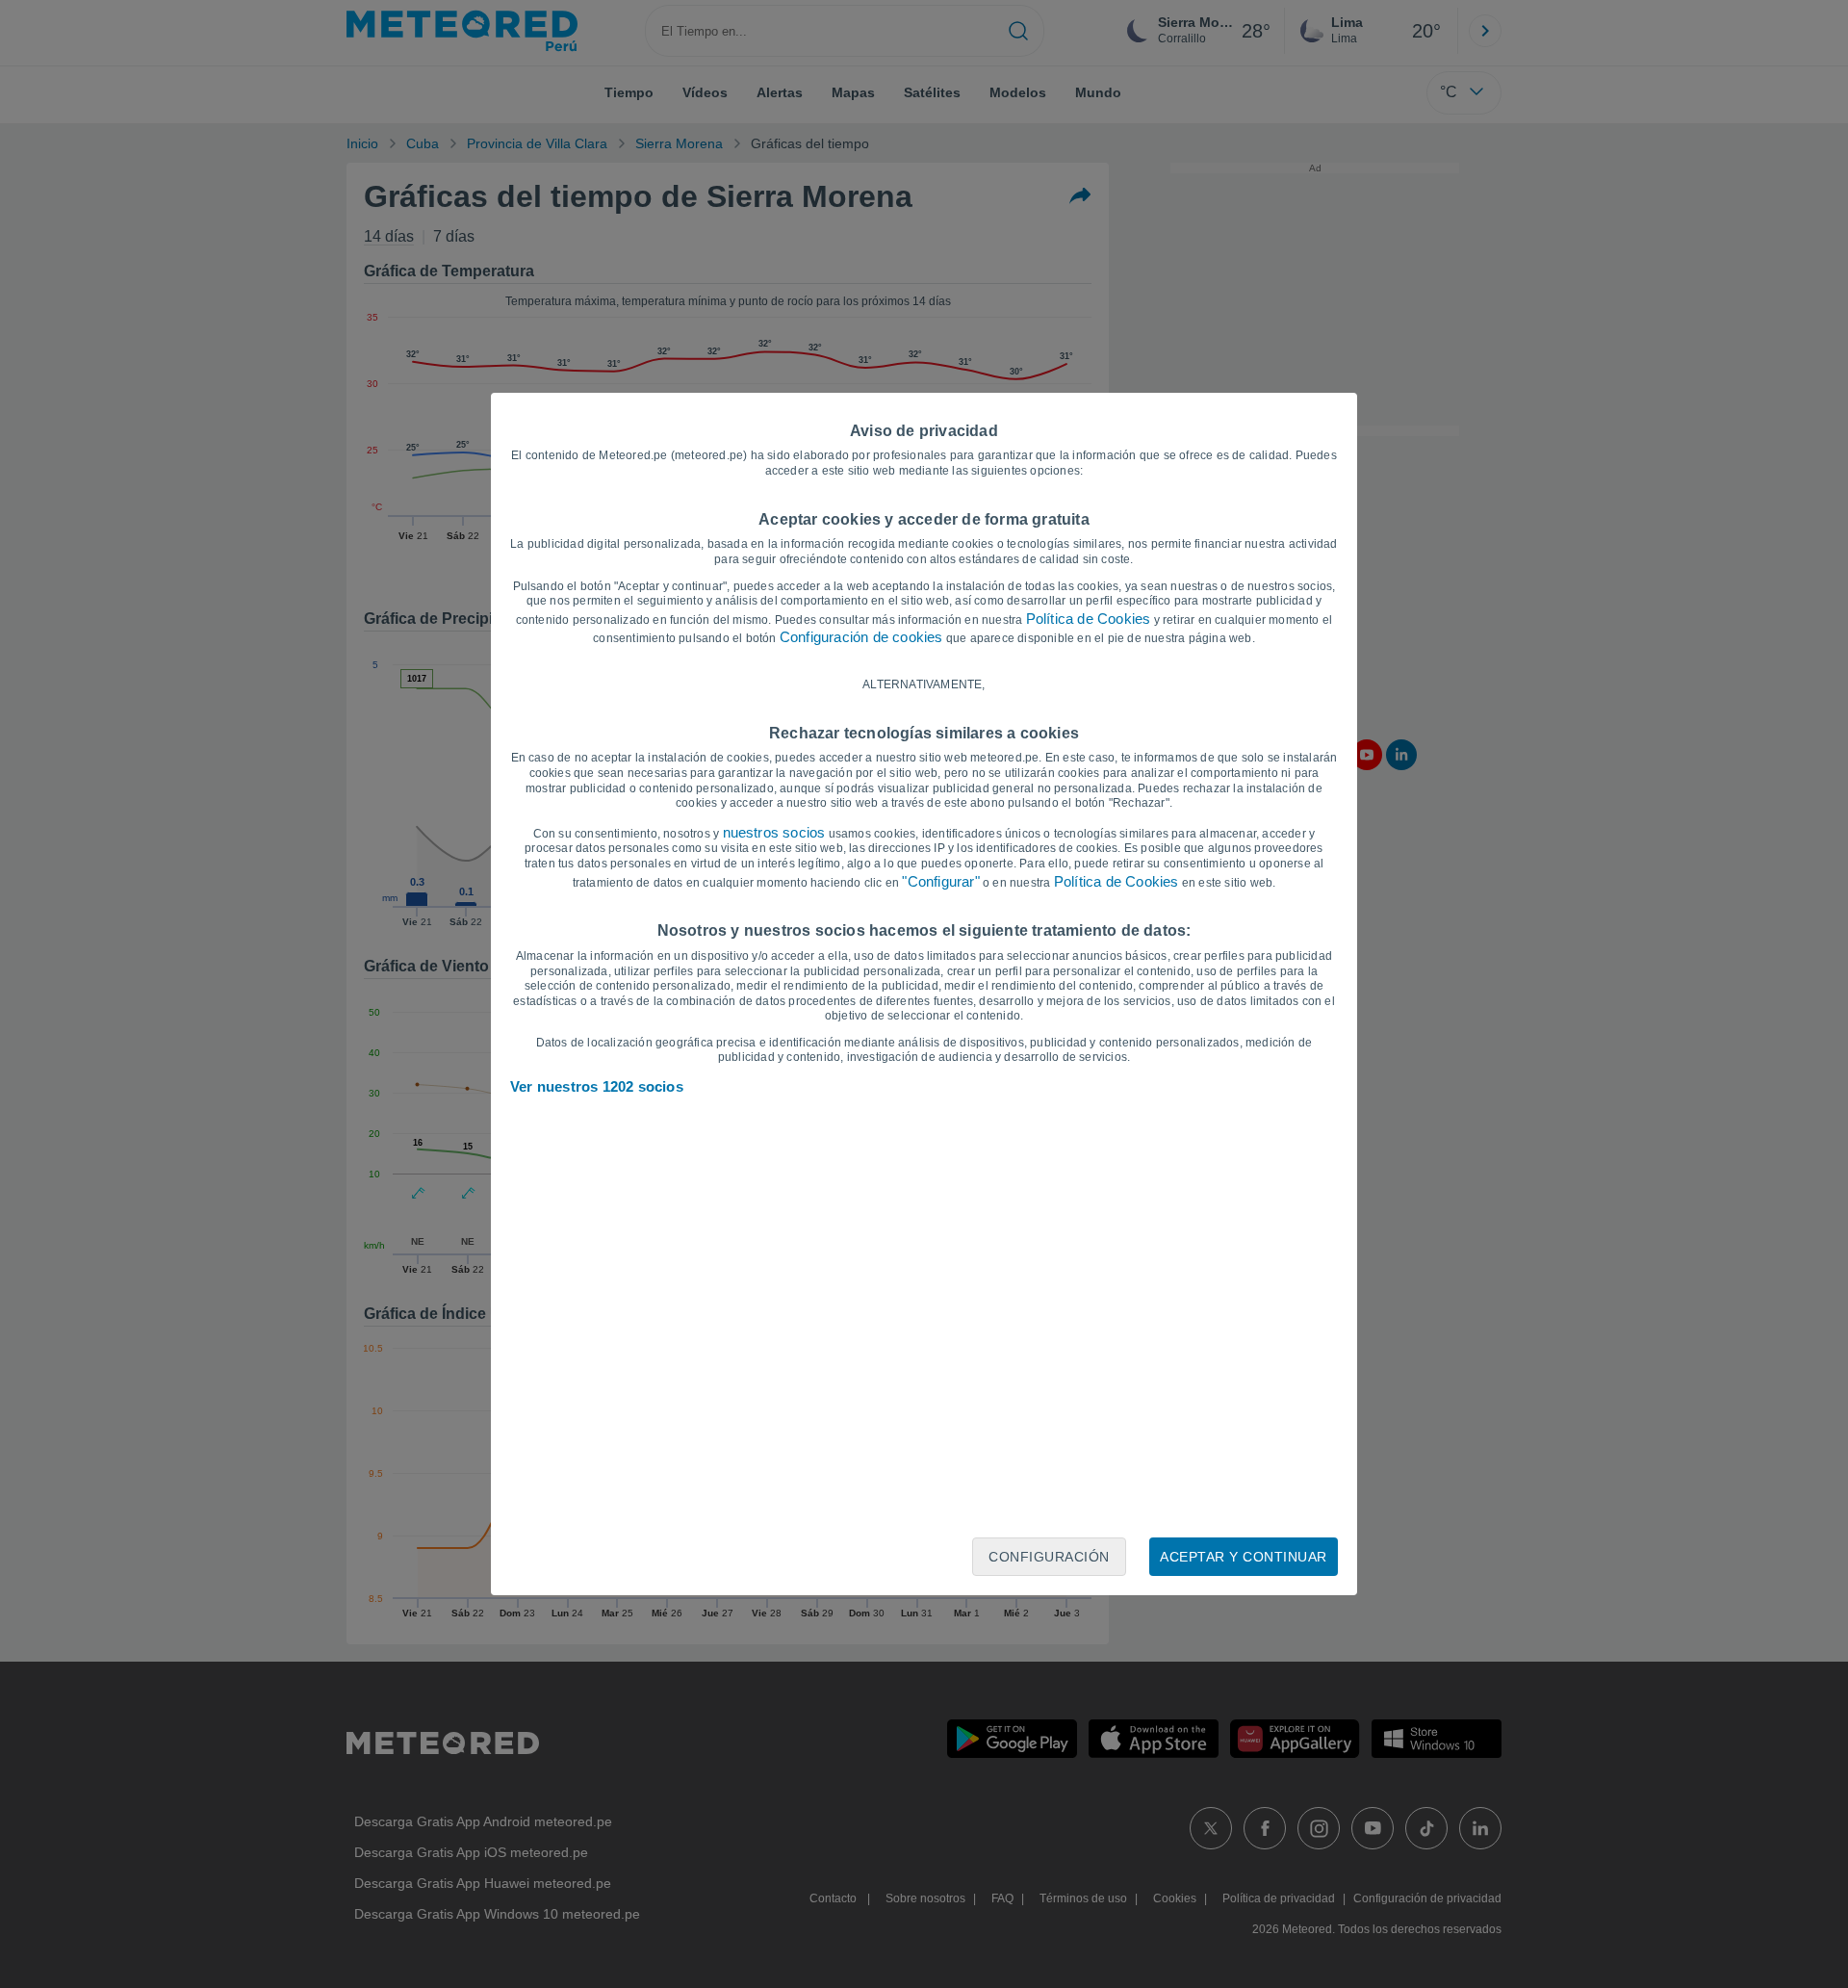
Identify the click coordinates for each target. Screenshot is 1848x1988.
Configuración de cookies (861, 637)
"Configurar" (940, 881)
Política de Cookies (1089, 619)
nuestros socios (774, 832)
